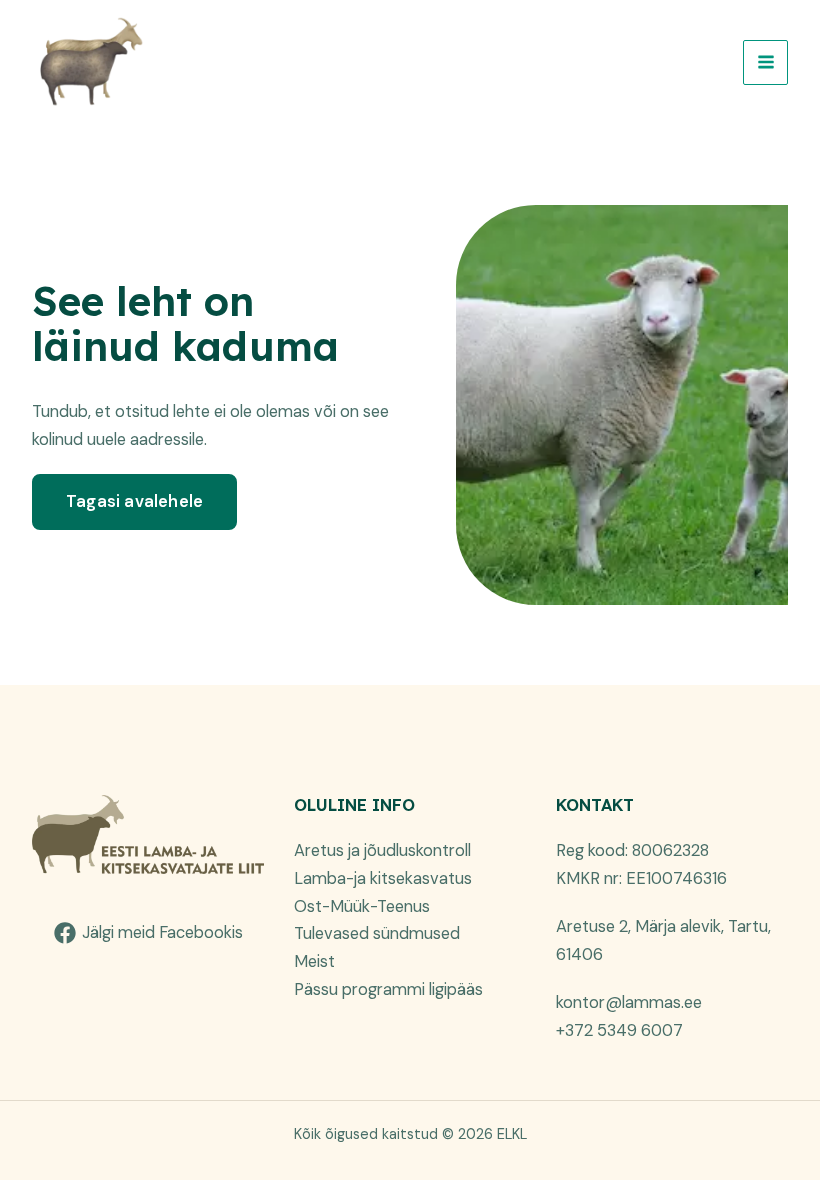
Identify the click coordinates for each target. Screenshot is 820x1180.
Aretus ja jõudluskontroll (382, 850)
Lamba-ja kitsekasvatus (383, 878)
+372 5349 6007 (619, 1030)
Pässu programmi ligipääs (388, 989)
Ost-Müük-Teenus (362, 906)
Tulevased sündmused (377, 933)
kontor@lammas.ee (629, 1002)
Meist (314, 961)
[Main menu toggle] (765, 62)
